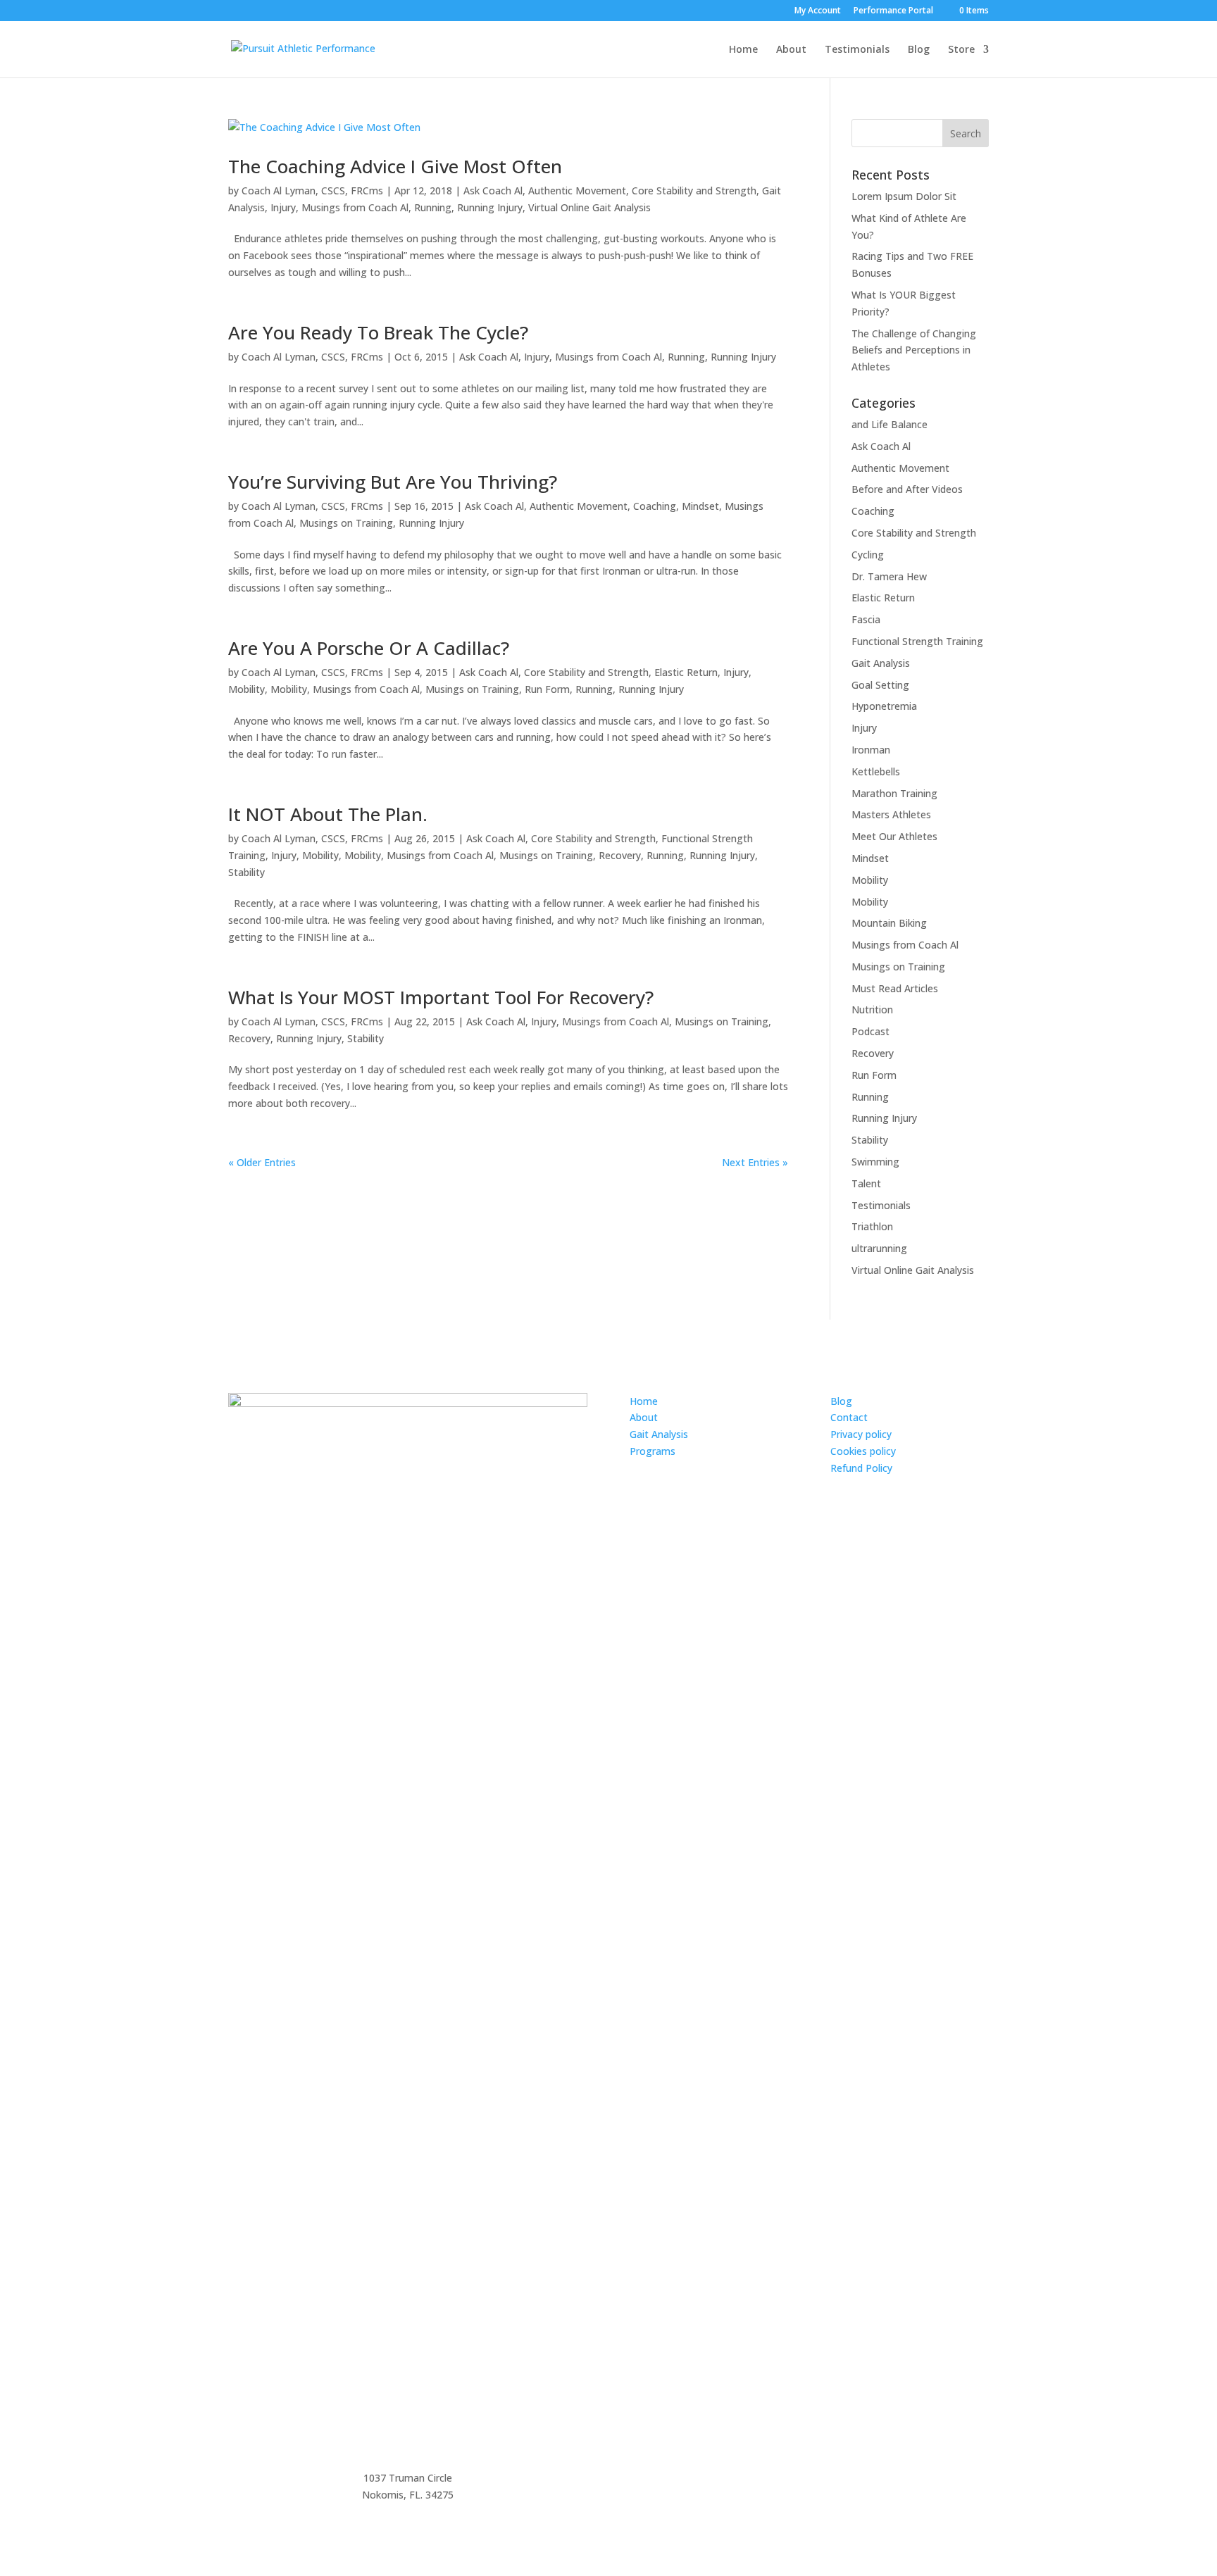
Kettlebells (876, 771)
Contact (849, 1417)
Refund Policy (861, 1468)
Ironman (871, 750)
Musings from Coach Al (355, 207)
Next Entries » (755, 1162)
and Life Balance (890, 424)
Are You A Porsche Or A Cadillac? (369, 648)
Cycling (868, 555)
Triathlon (872, 1226)
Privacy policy (861, 1434)
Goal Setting (880, 685)
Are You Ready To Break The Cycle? (378, 332)
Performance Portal (893, 11)
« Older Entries (262, 1162)
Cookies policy (863, 1451)
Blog (919, 50)
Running (433, 207)
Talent (866, 1183)
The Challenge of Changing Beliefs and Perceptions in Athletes (914, 350)
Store (961, 50)
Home (743, 50)
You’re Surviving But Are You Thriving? (393, 482)
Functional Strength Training (917, 641)
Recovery (620, 855)
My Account (818, 11)
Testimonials (857, 50)
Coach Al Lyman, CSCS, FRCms (312, 190)
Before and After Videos (907, 489)
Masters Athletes (891, 814)
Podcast (870, 1031)
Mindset (700, 506)
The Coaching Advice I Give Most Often (395, 166)
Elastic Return (686, 672)
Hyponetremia (884, 706)
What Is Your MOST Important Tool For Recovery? (441, 997)
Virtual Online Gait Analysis (589, 207)
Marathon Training (894, 793)
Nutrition (872, 1009)
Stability (246, 872)
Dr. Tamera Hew (889, 576)
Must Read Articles (895, 988)
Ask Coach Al (493, 190)
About (791, 50)
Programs (653, 1451)
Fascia (866, 619)
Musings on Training (346, 523)
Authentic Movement (577, 190)
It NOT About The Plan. (328, 814)
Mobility (246, 689)
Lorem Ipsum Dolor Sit (904, 196)
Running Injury (490, 207)
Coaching (655, 506)
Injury (283, 207)
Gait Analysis (881, 663)
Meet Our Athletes (894, 836)
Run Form (547, 689)
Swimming (875, 1162)
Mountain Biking (889, 923)
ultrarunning (879, 1248)
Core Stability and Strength (694, 190)
